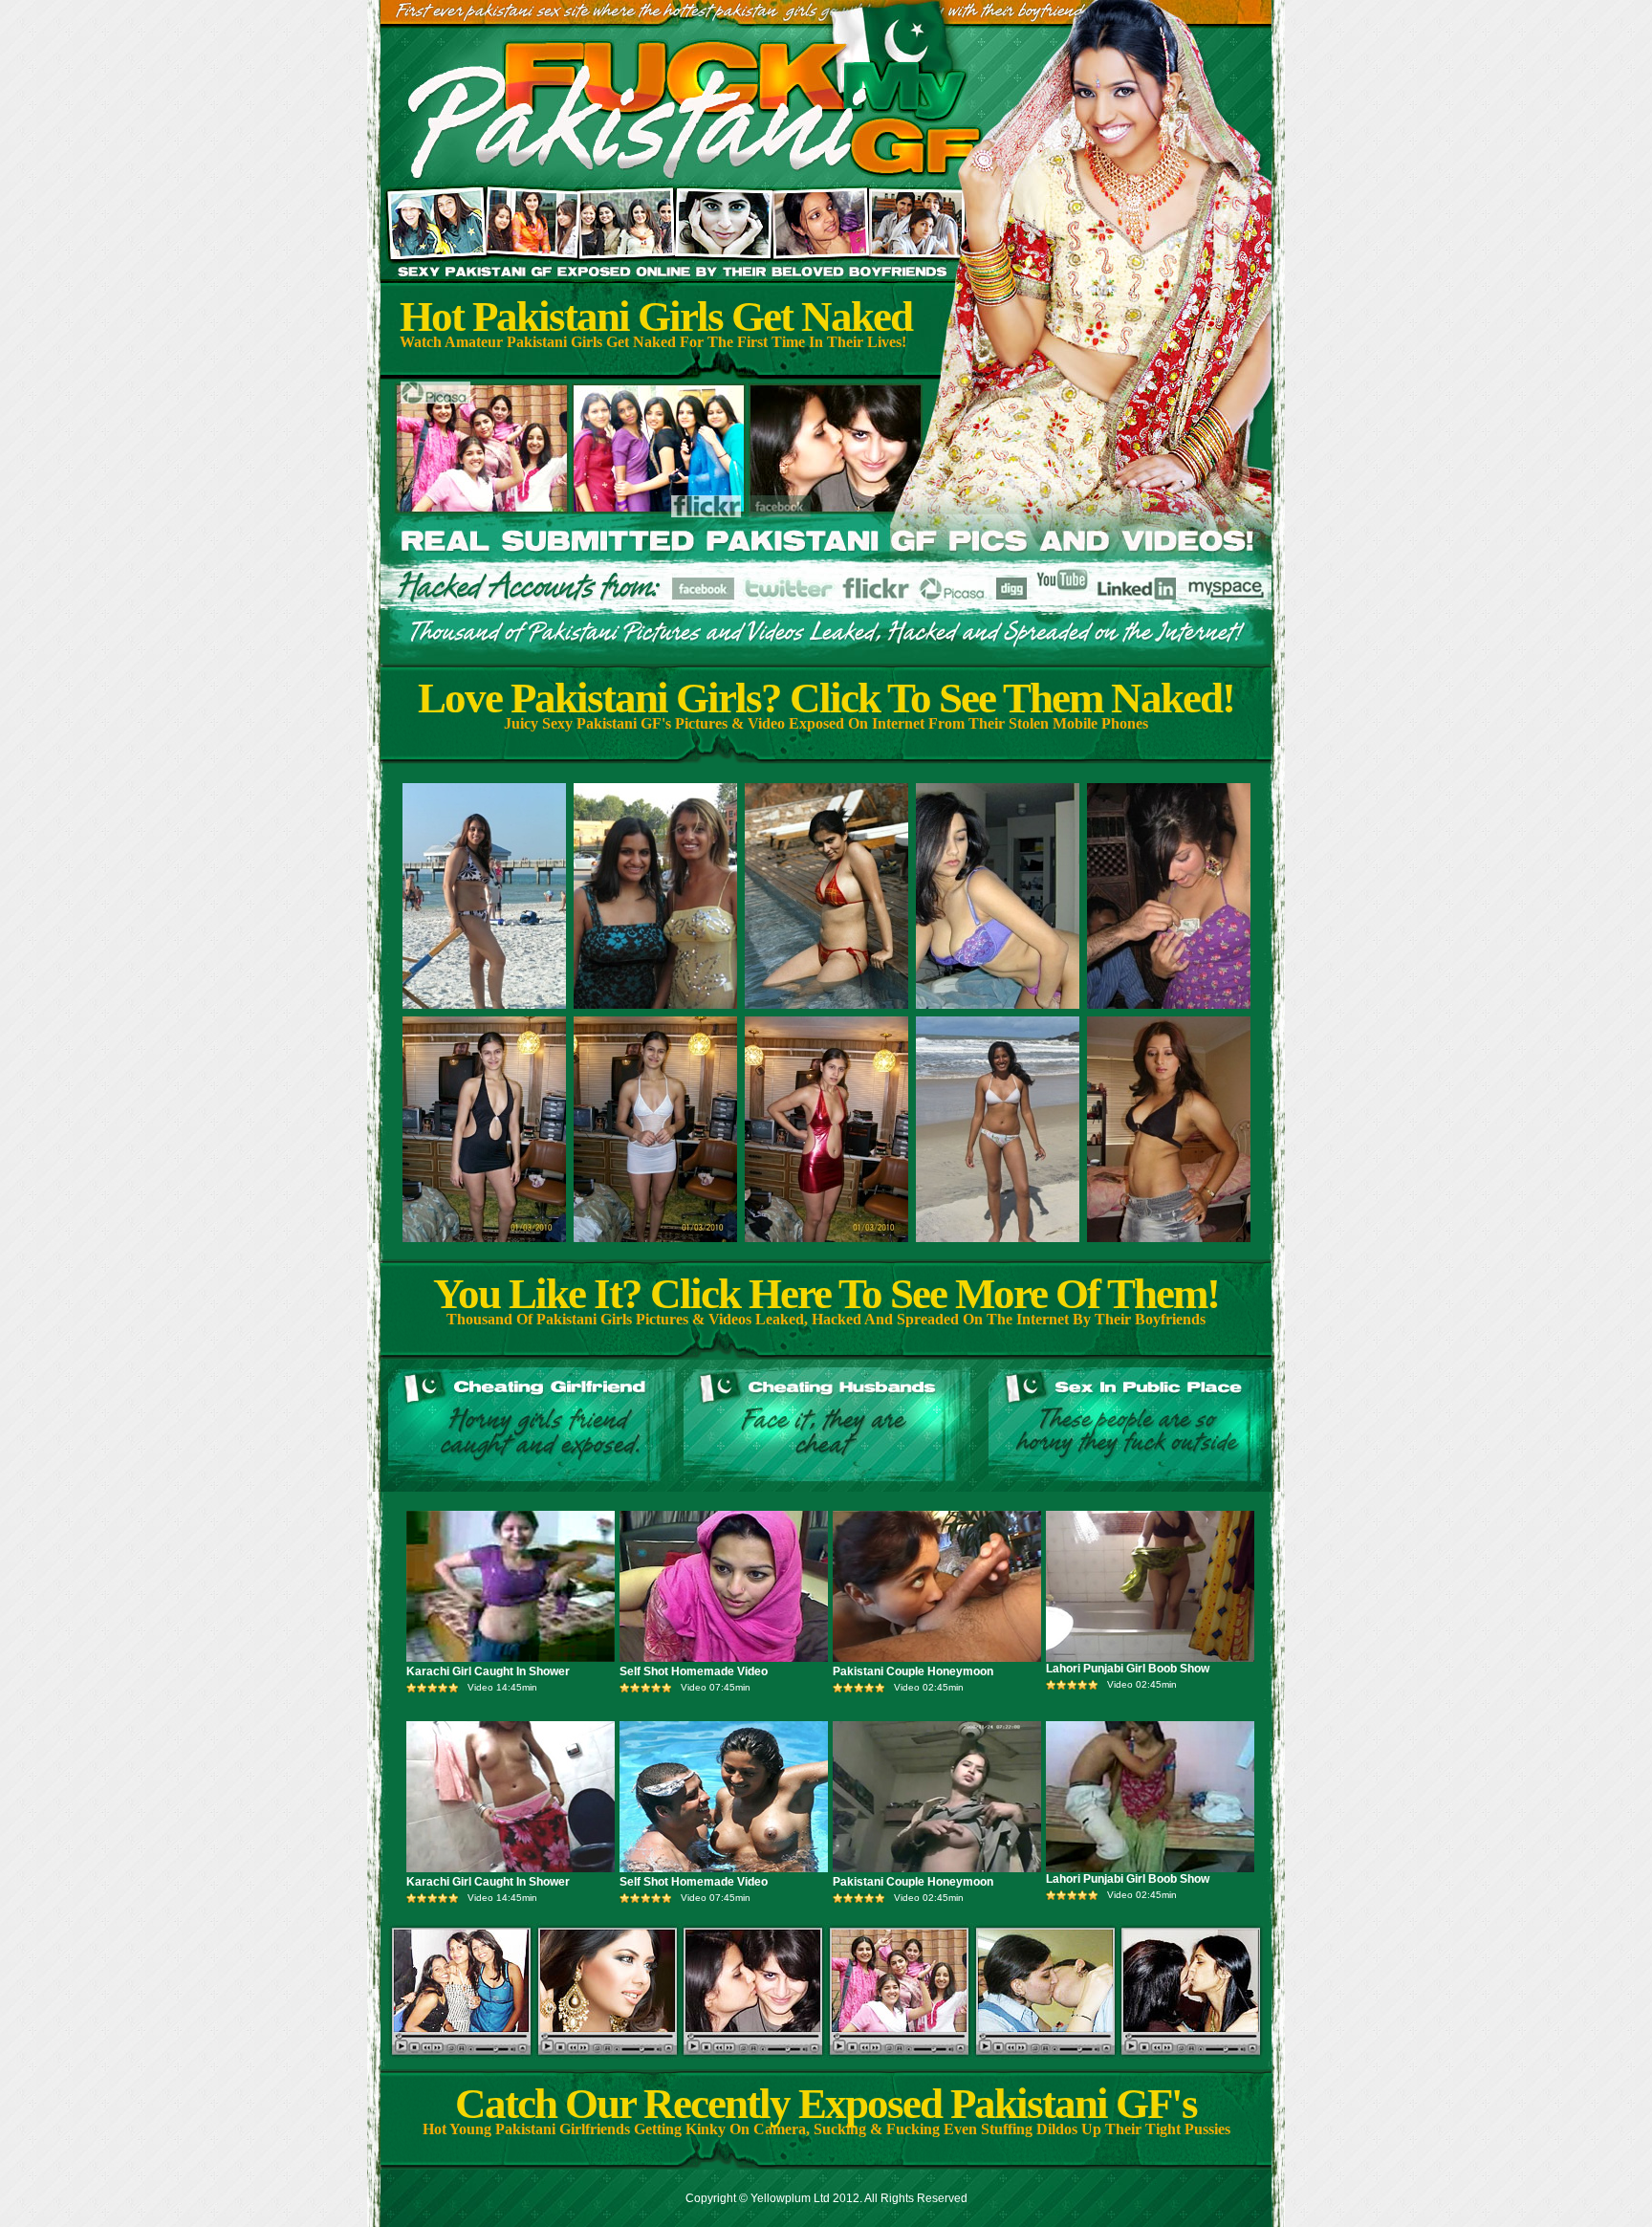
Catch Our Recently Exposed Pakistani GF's (826, 2104)
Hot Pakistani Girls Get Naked (656, 317)
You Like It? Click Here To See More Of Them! (826, 1294)
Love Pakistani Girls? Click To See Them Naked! (826, 698)
